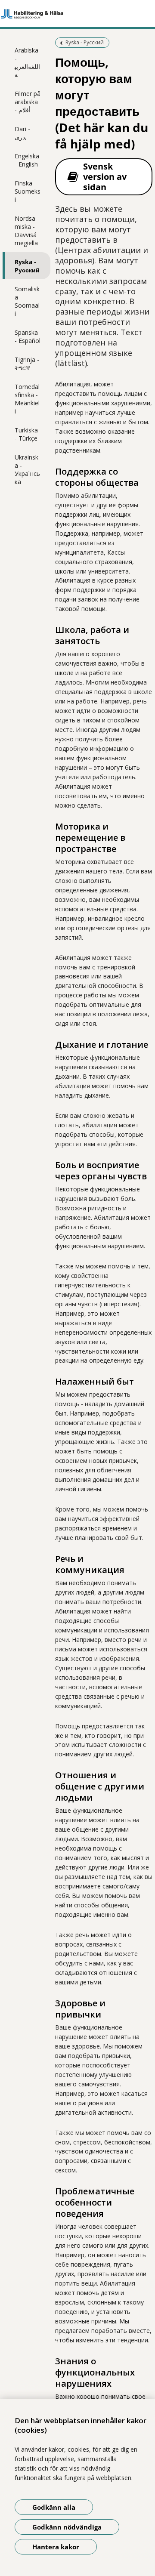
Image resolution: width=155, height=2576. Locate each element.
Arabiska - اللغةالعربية (27, 62)
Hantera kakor (56, 2547)
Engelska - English (27, 160)
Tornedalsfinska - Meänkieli (27, 399)
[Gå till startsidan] (77, 14)
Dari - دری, (22, 133)
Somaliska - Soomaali (27, 301)
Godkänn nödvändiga (67, 2527)
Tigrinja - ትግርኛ (27, 364)
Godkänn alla (54, 2507)
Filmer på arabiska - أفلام (28, 102)
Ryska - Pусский (27, 266)
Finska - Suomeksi (28, 191)
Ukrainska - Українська (27, 469)
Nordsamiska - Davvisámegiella (26, 231)
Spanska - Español (28, 336)
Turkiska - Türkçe (26, 434)
